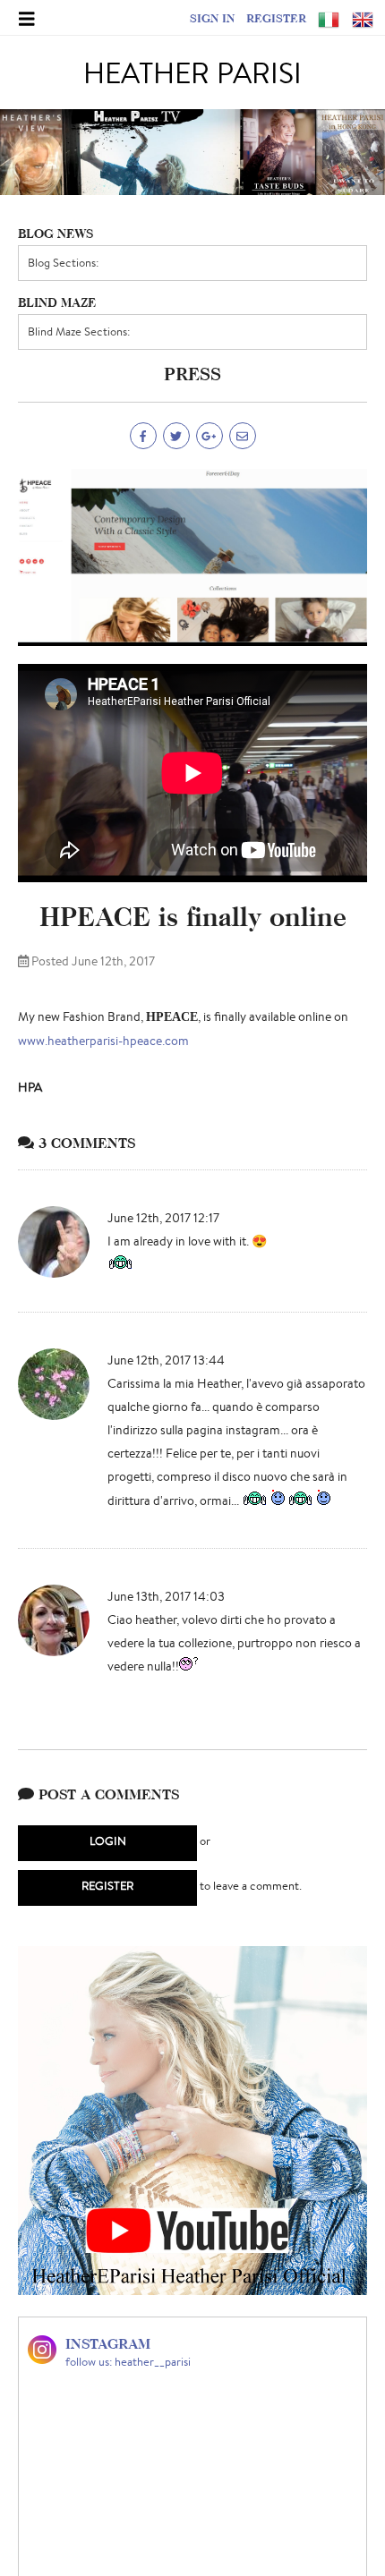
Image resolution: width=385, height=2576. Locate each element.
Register (276, 18)
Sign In (212, 18)
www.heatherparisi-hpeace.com (103, 1041)
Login (108, 1841)
